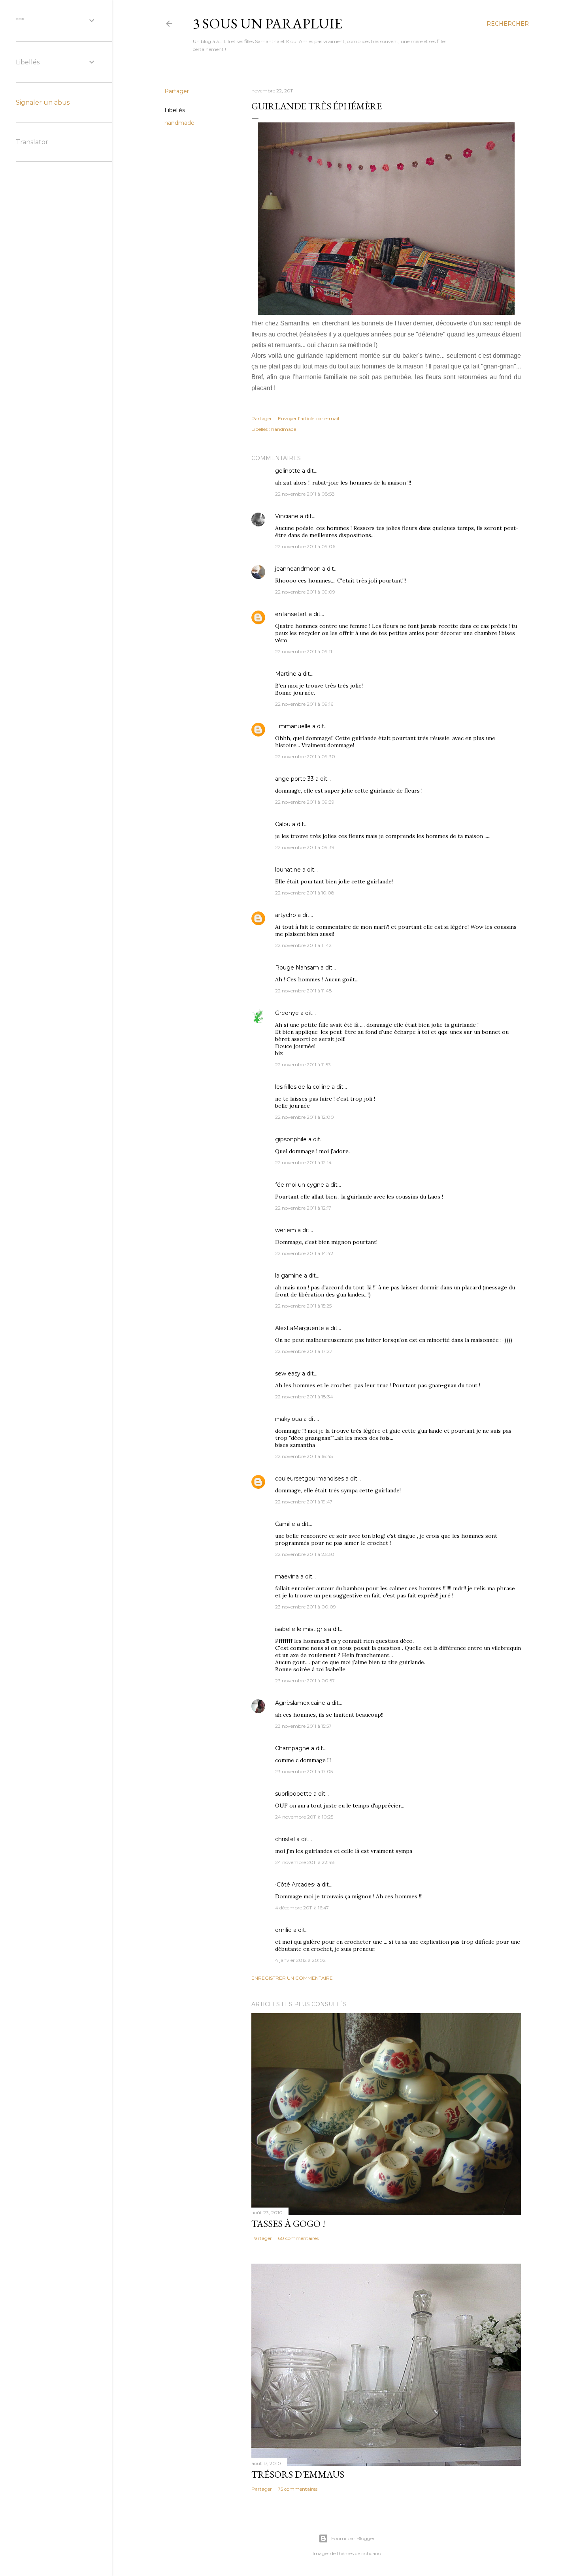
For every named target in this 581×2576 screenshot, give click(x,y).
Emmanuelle (293, 726)
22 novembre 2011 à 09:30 (305, 756)
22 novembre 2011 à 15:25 (303, 1306)
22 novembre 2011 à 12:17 (303, 1208)
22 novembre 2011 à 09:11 (304, 651)
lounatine (288, 870)
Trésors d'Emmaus (298, 2474)
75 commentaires (298, 2489)
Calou (283, 824)
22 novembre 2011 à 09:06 (305, 546)
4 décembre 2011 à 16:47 (302, 1908)
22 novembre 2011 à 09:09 (305, 592)
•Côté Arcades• (295, 1885)
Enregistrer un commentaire (292, 1978)
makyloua (289, 1419)
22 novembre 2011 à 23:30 (305, 1554)
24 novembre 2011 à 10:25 (304, 1817)
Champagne (292, 1748)
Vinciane (287, 516)
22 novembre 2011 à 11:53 (303, 1064)
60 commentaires (298, 2238)
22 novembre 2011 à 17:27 (304, 1351)
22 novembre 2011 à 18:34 (304, 1397)
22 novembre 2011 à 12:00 (305, 1117)
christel (285, 1839)
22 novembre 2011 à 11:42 (303, 945)
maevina (287, 1576)
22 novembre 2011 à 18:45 (304, 1456)
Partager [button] (177, 91)
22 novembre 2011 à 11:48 (304, 991)
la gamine (289, 1276)
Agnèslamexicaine (300, 1703)
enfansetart (291, 614)
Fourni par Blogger (353, 2538)
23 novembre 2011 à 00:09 (306, 1607)
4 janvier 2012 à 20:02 (300, 1960)
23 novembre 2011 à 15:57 (303, 1726)
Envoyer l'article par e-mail (308, 418)
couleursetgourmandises (309, 1479)
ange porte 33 (294, 779)
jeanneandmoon (298, 569)
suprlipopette (293, 1794)
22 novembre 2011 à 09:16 (304, 704)
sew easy (288, 1373)
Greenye (287, 1013)
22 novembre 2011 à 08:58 (305, 494)
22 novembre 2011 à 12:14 (303, 1162)
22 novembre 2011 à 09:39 (305, 802)
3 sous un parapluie (268, 23)
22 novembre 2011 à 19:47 (304, 1502)
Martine (286, 674)
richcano (371, 2553)
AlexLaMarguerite (300, 1328)
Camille (285, 1524)
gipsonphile (291, 1139)
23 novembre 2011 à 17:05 (304, 1771)
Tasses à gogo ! (288, 2224)
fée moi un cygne (300, 1185)
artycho (286, 915)
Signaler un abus (43, 102)
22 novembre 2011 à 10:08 (305, 893)
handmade (179, 123)
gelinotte (288, 471)
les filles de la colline (303, 1087)
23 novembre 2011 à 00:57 (305, 1681)
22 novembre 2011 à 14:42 (304, 1253)
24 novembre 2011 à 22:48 (305, 1862)
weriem (286, 1230)
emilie (283, 1930)
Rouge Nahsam (297, 968)
